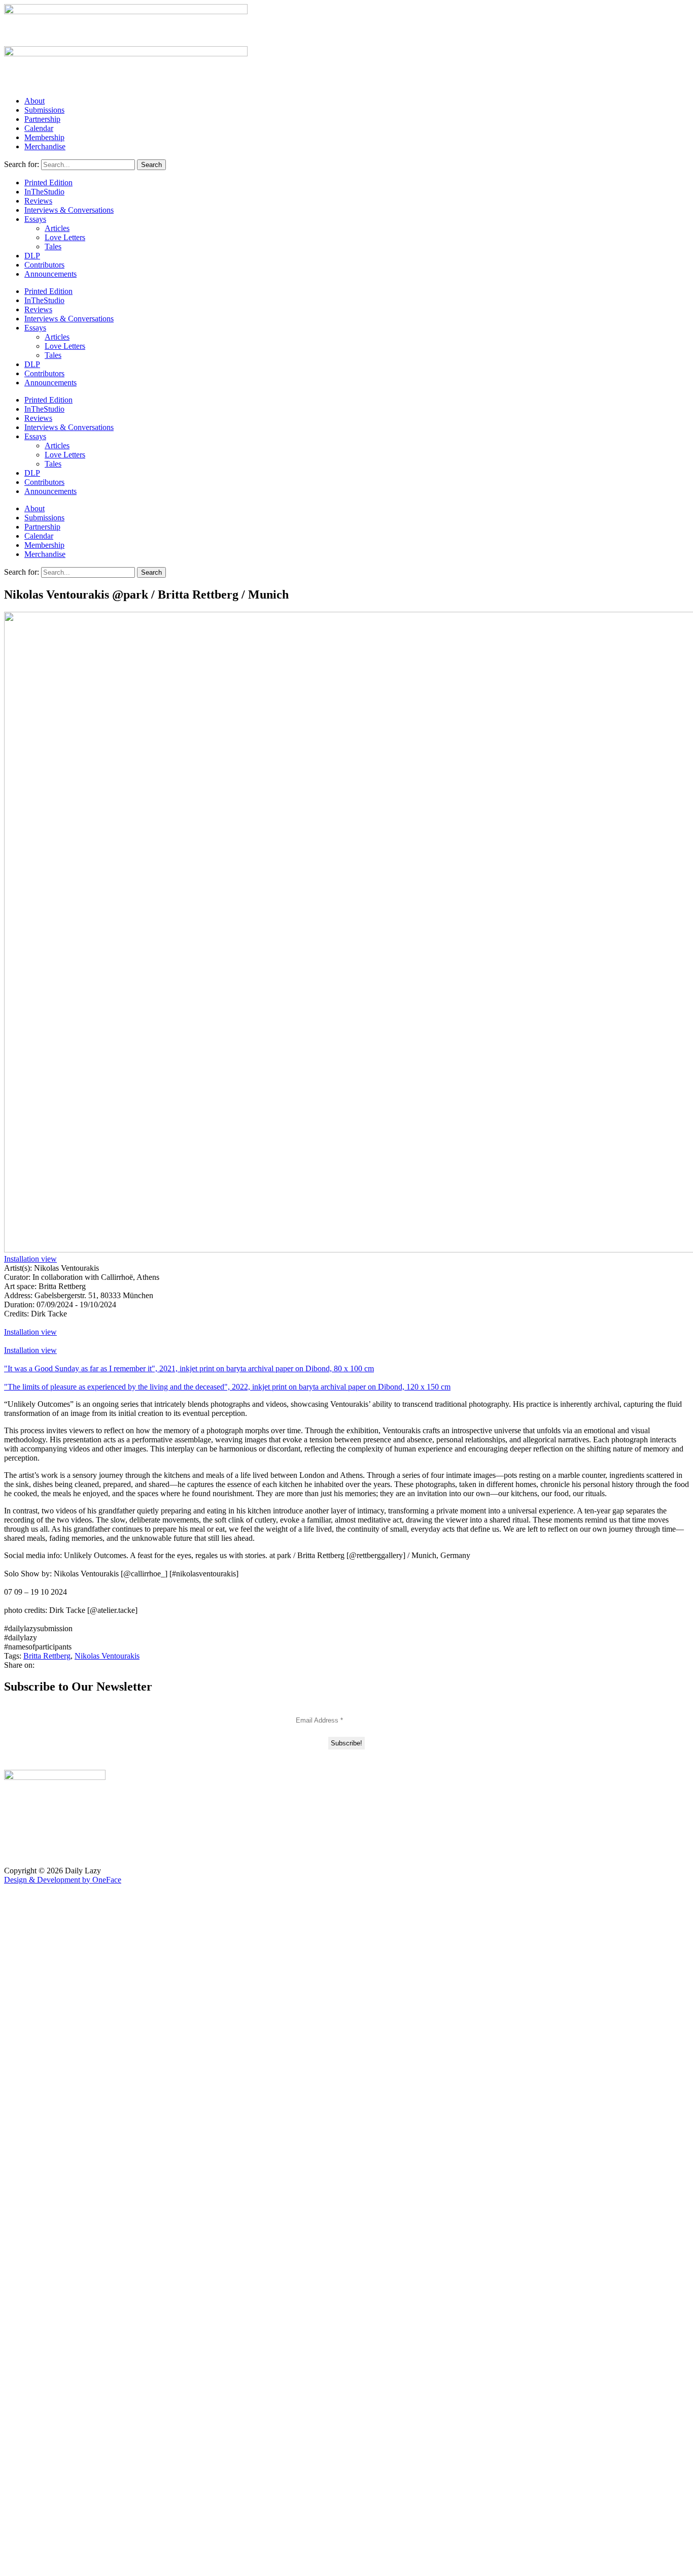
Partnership (42, 119)
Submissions (44, 110)
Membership (44, 137)
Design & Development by (63, 1880)
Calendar (39, 128)
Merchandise (45, 146)
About (34, 101)
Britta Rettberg (47, 1656)
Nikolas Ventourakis (107, 1656)
